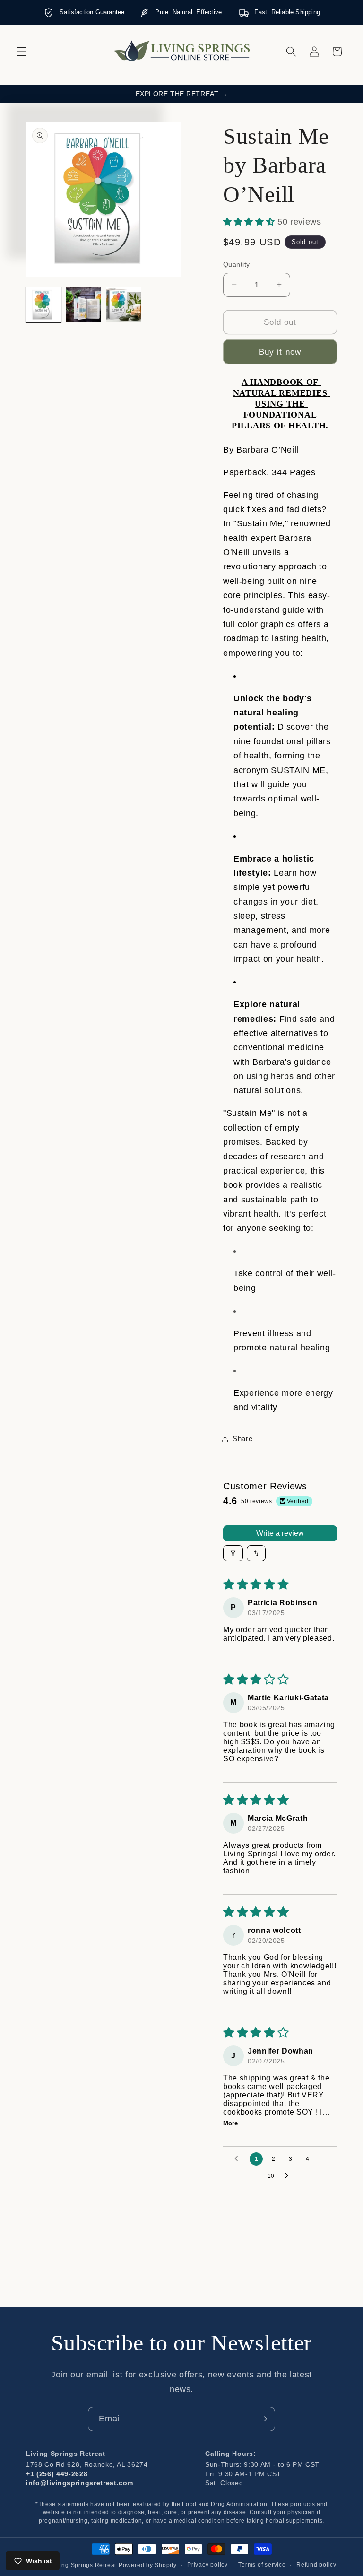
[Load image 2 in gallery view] (84, 305)
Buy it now (280, 352)
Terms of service (262, 2565)
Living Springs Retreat (84, 2565)
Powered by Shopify (148, 2565)
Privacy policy (207, 2565)
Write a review (280, 1533)
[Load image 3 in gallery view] (124, 305)
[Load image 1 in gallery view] (43, 305)
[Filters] (233, 1553)
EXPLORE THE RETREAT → (182, 94)
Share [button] (242, 1439)
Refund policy (316, 2565)
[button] (22, 52)
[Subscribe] (263, 2419)
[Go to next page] (289, 2176)
